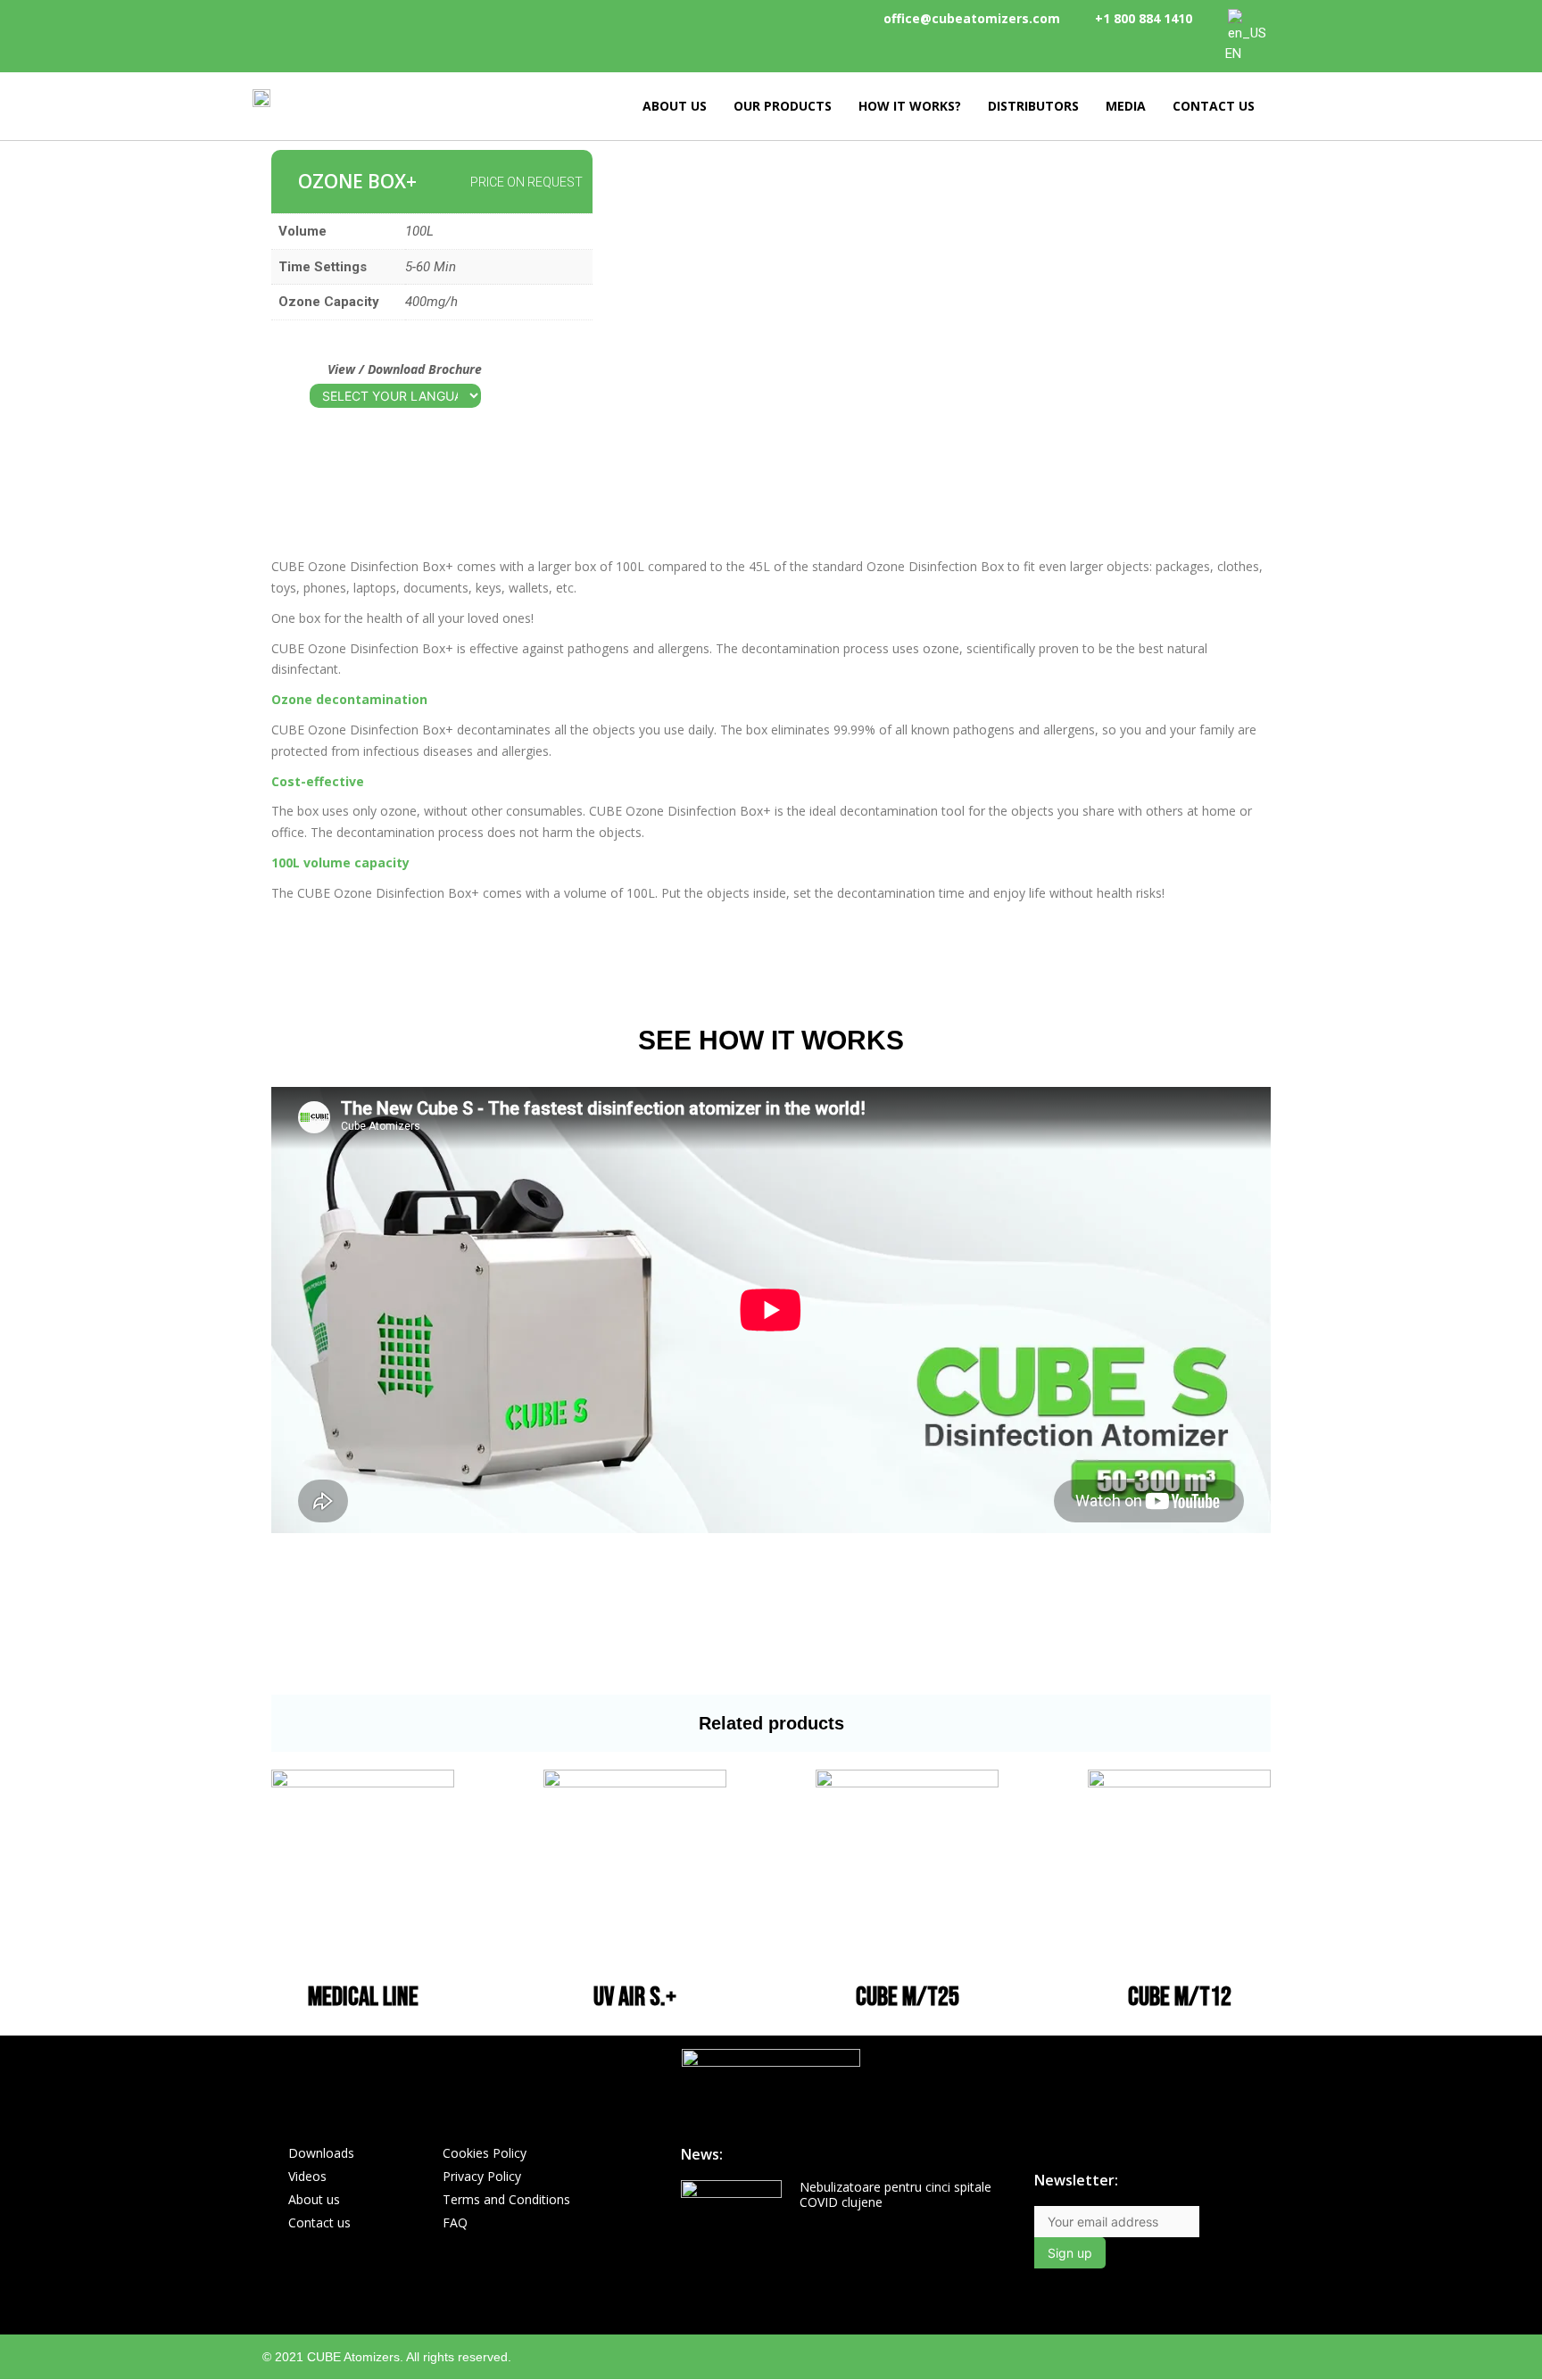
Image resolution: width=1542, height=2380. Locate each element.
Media (1126, 106)
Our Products (783, 106)
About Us (675, 106)
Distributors (1033, 106)
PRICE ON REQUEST (526, 182)
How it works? (910, 106)
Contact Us (1214, 106)
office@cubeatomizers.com (972, 18)
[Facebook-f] (1169, 2356)
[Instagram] (1203, 2356)
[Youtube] (1238, 2356)
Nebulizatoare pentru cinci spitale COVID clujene (895, 2194)
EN (1233, 54)
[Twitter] (1273, 2356)
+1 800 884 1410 (1144, 18)
